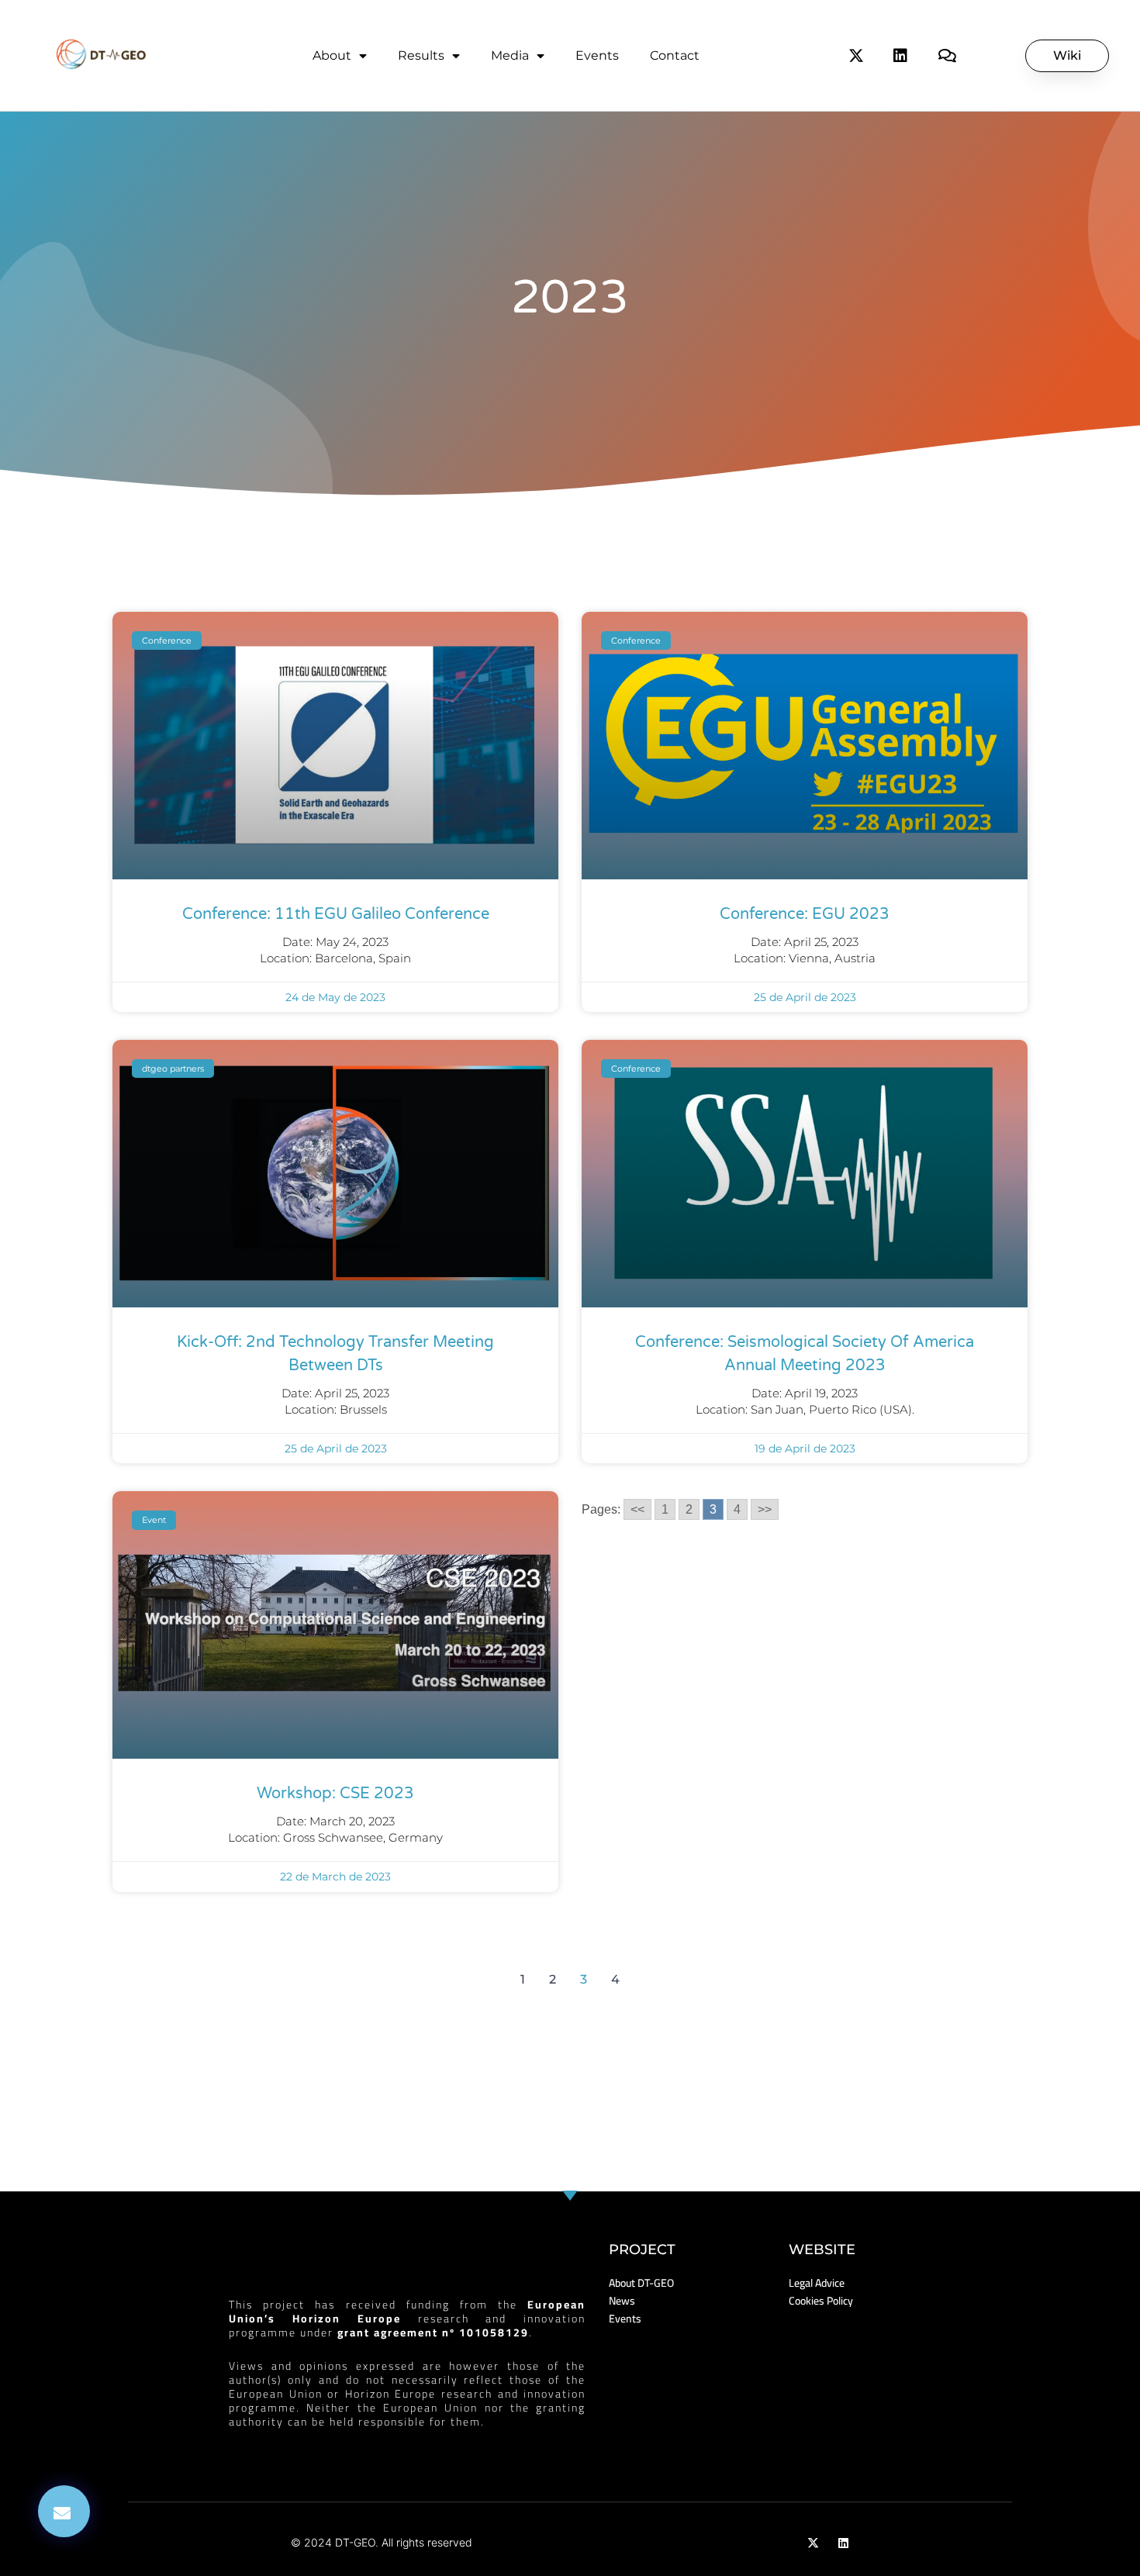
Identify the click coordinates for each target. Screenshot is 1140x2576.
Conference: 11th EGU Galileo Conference (336, 914)
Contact (675, 55)
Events (597, 55)
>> (765, 1509)
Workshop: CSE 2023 (335, 1794)
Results (421, 55)
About (332, 55)
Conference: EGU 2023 (805, 914)
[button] (64, 2511)
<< (637, 1509)
